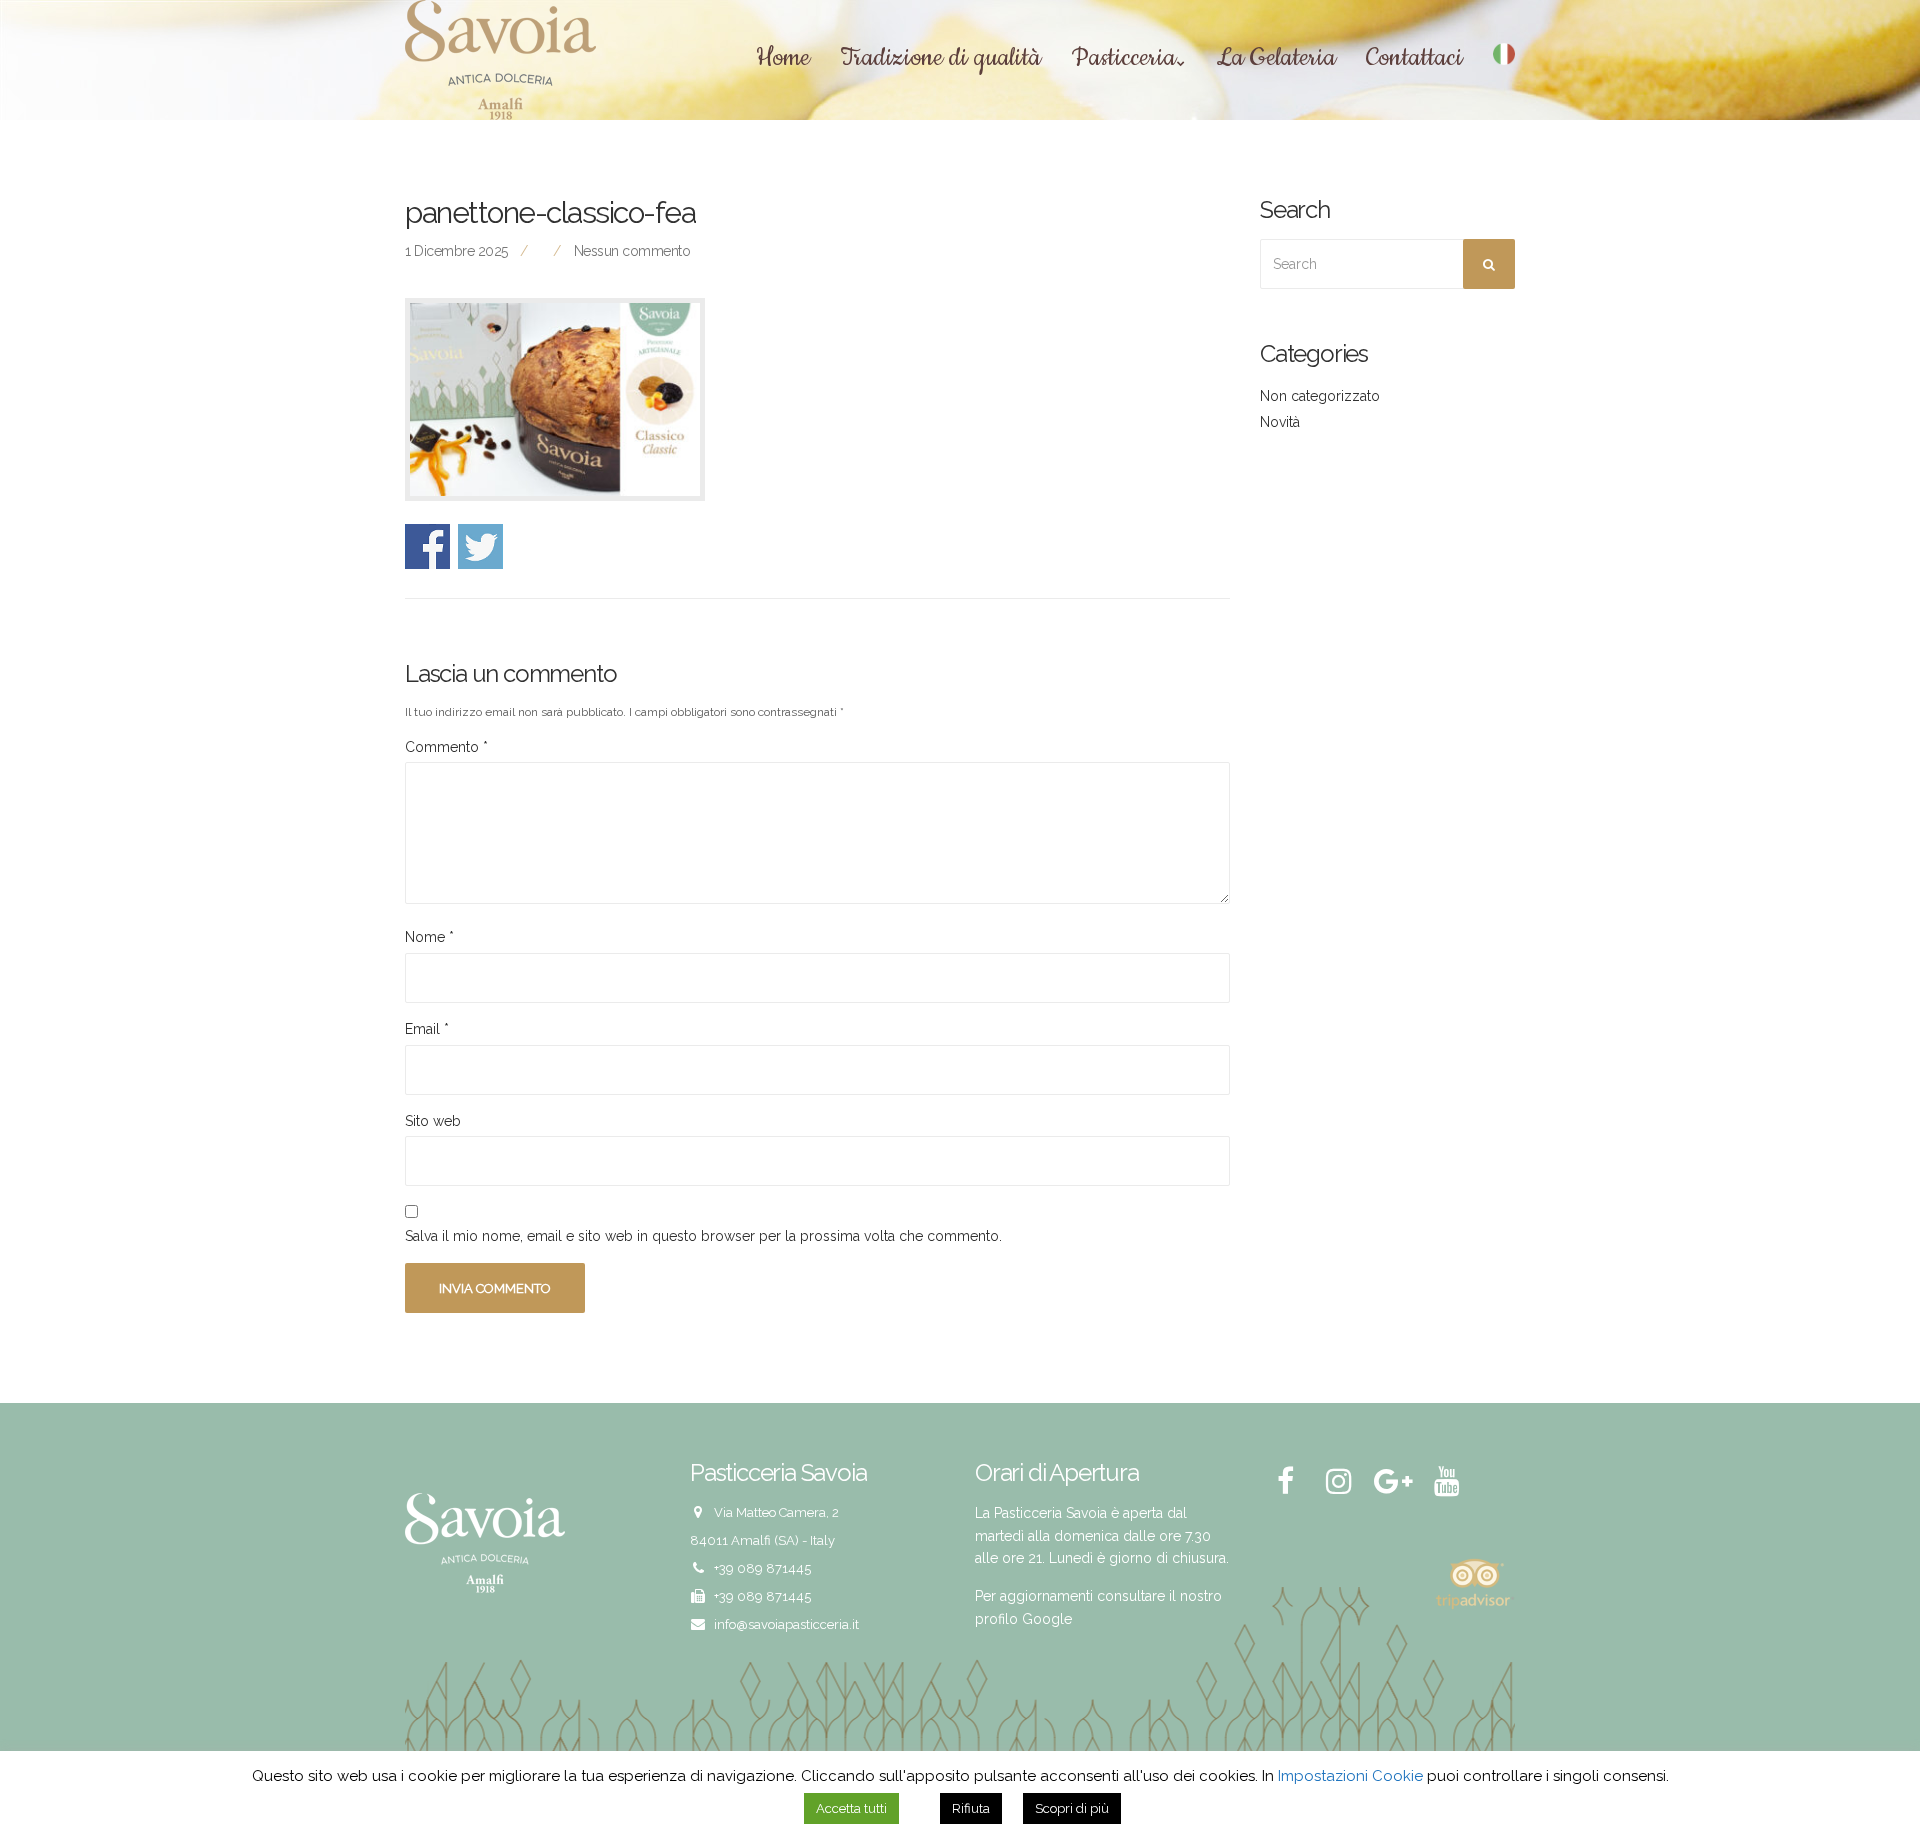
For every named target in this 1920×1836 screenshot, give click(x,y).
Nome (429, 937)
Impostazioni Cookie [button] (1350, 1776)
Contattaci (1414, 59)
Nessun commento (632, 251)
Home (783, 59)
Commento (446, 747)
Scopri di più (1072, 1808)
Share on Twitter (480, 546)
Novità (1280, 422)
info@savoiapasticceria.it (786, 1624)
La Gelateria (1276, 59)
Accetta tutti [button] (851, 1808)
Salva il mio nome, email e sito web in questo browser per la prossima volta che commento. (703, 1236)
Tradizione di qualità (940, 59)
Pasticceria (1123, 59)
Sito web (433, 1121)
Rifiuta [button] (971, 1808)
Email (427, 1029)
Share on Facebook (427, 546)
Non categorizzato (1320, 396)
